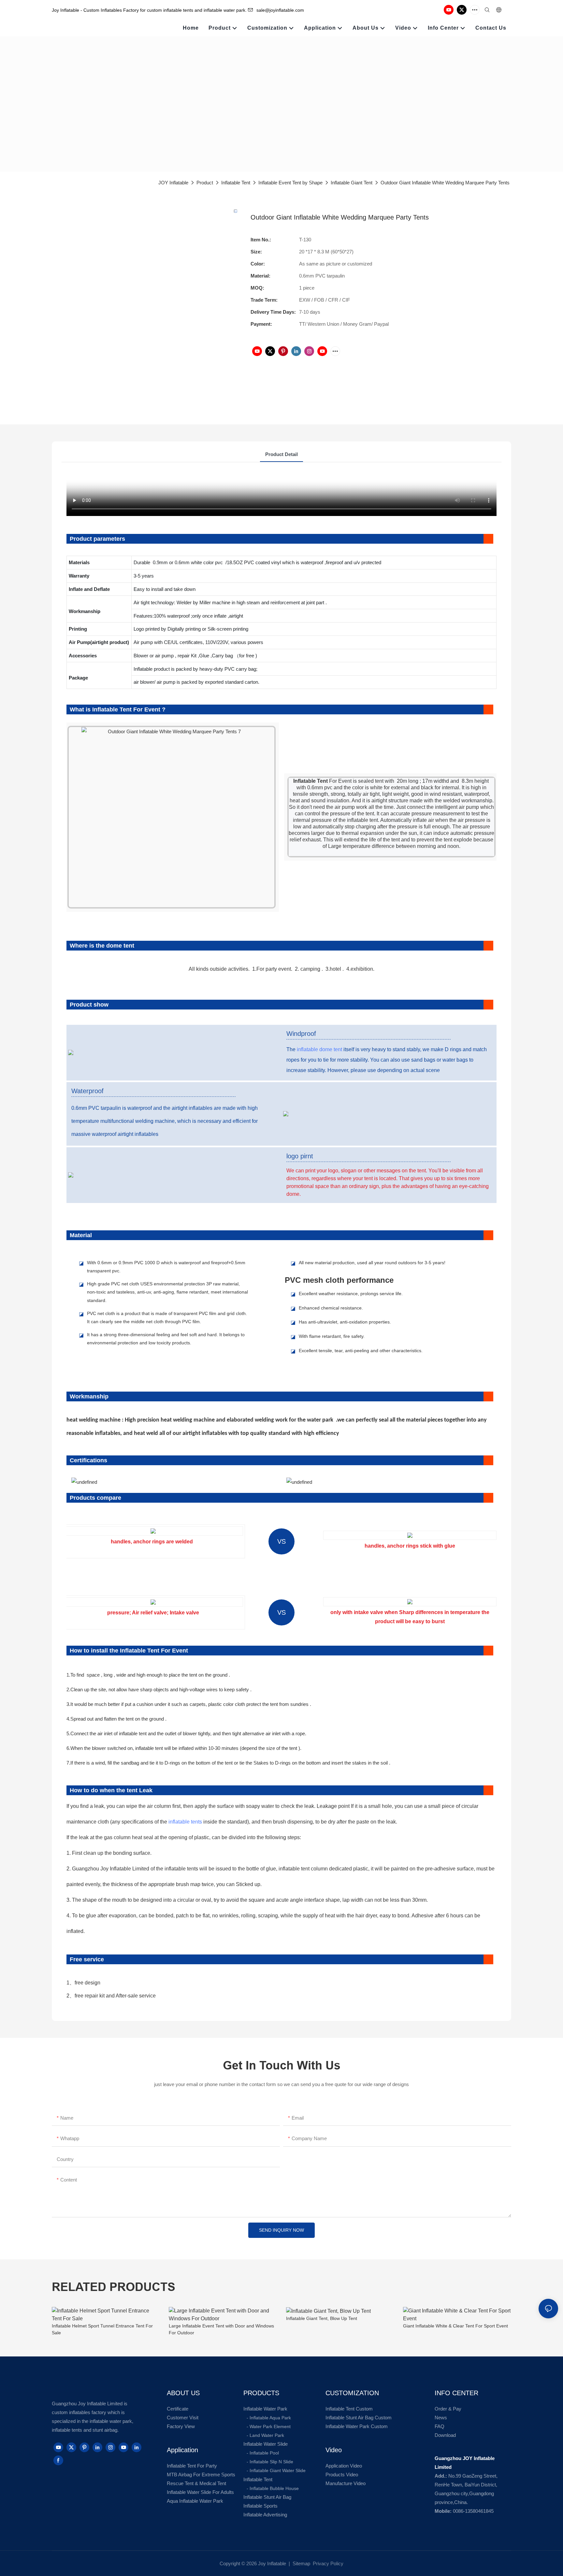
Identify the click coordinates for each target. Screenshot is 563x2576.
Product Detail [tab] (281, 454)
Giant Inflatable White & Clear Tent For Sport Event (455, 2326)
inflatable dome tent (319, 1049)
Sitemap (301, 2563)
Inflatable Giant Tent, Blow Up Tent (322, 2318)
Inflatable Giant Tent (352, 183)
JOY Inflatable (173, 183)
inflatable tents (185, 1822)
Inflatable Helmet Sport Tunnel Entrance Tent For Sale (102, 2329)
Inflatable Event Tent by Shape (290, 183)
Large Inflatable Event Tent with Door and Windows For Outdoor (221, 2329)
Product (205, 183)
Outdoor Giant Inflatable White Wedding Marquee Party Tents (445, 183)
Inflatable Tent (236, 183)
